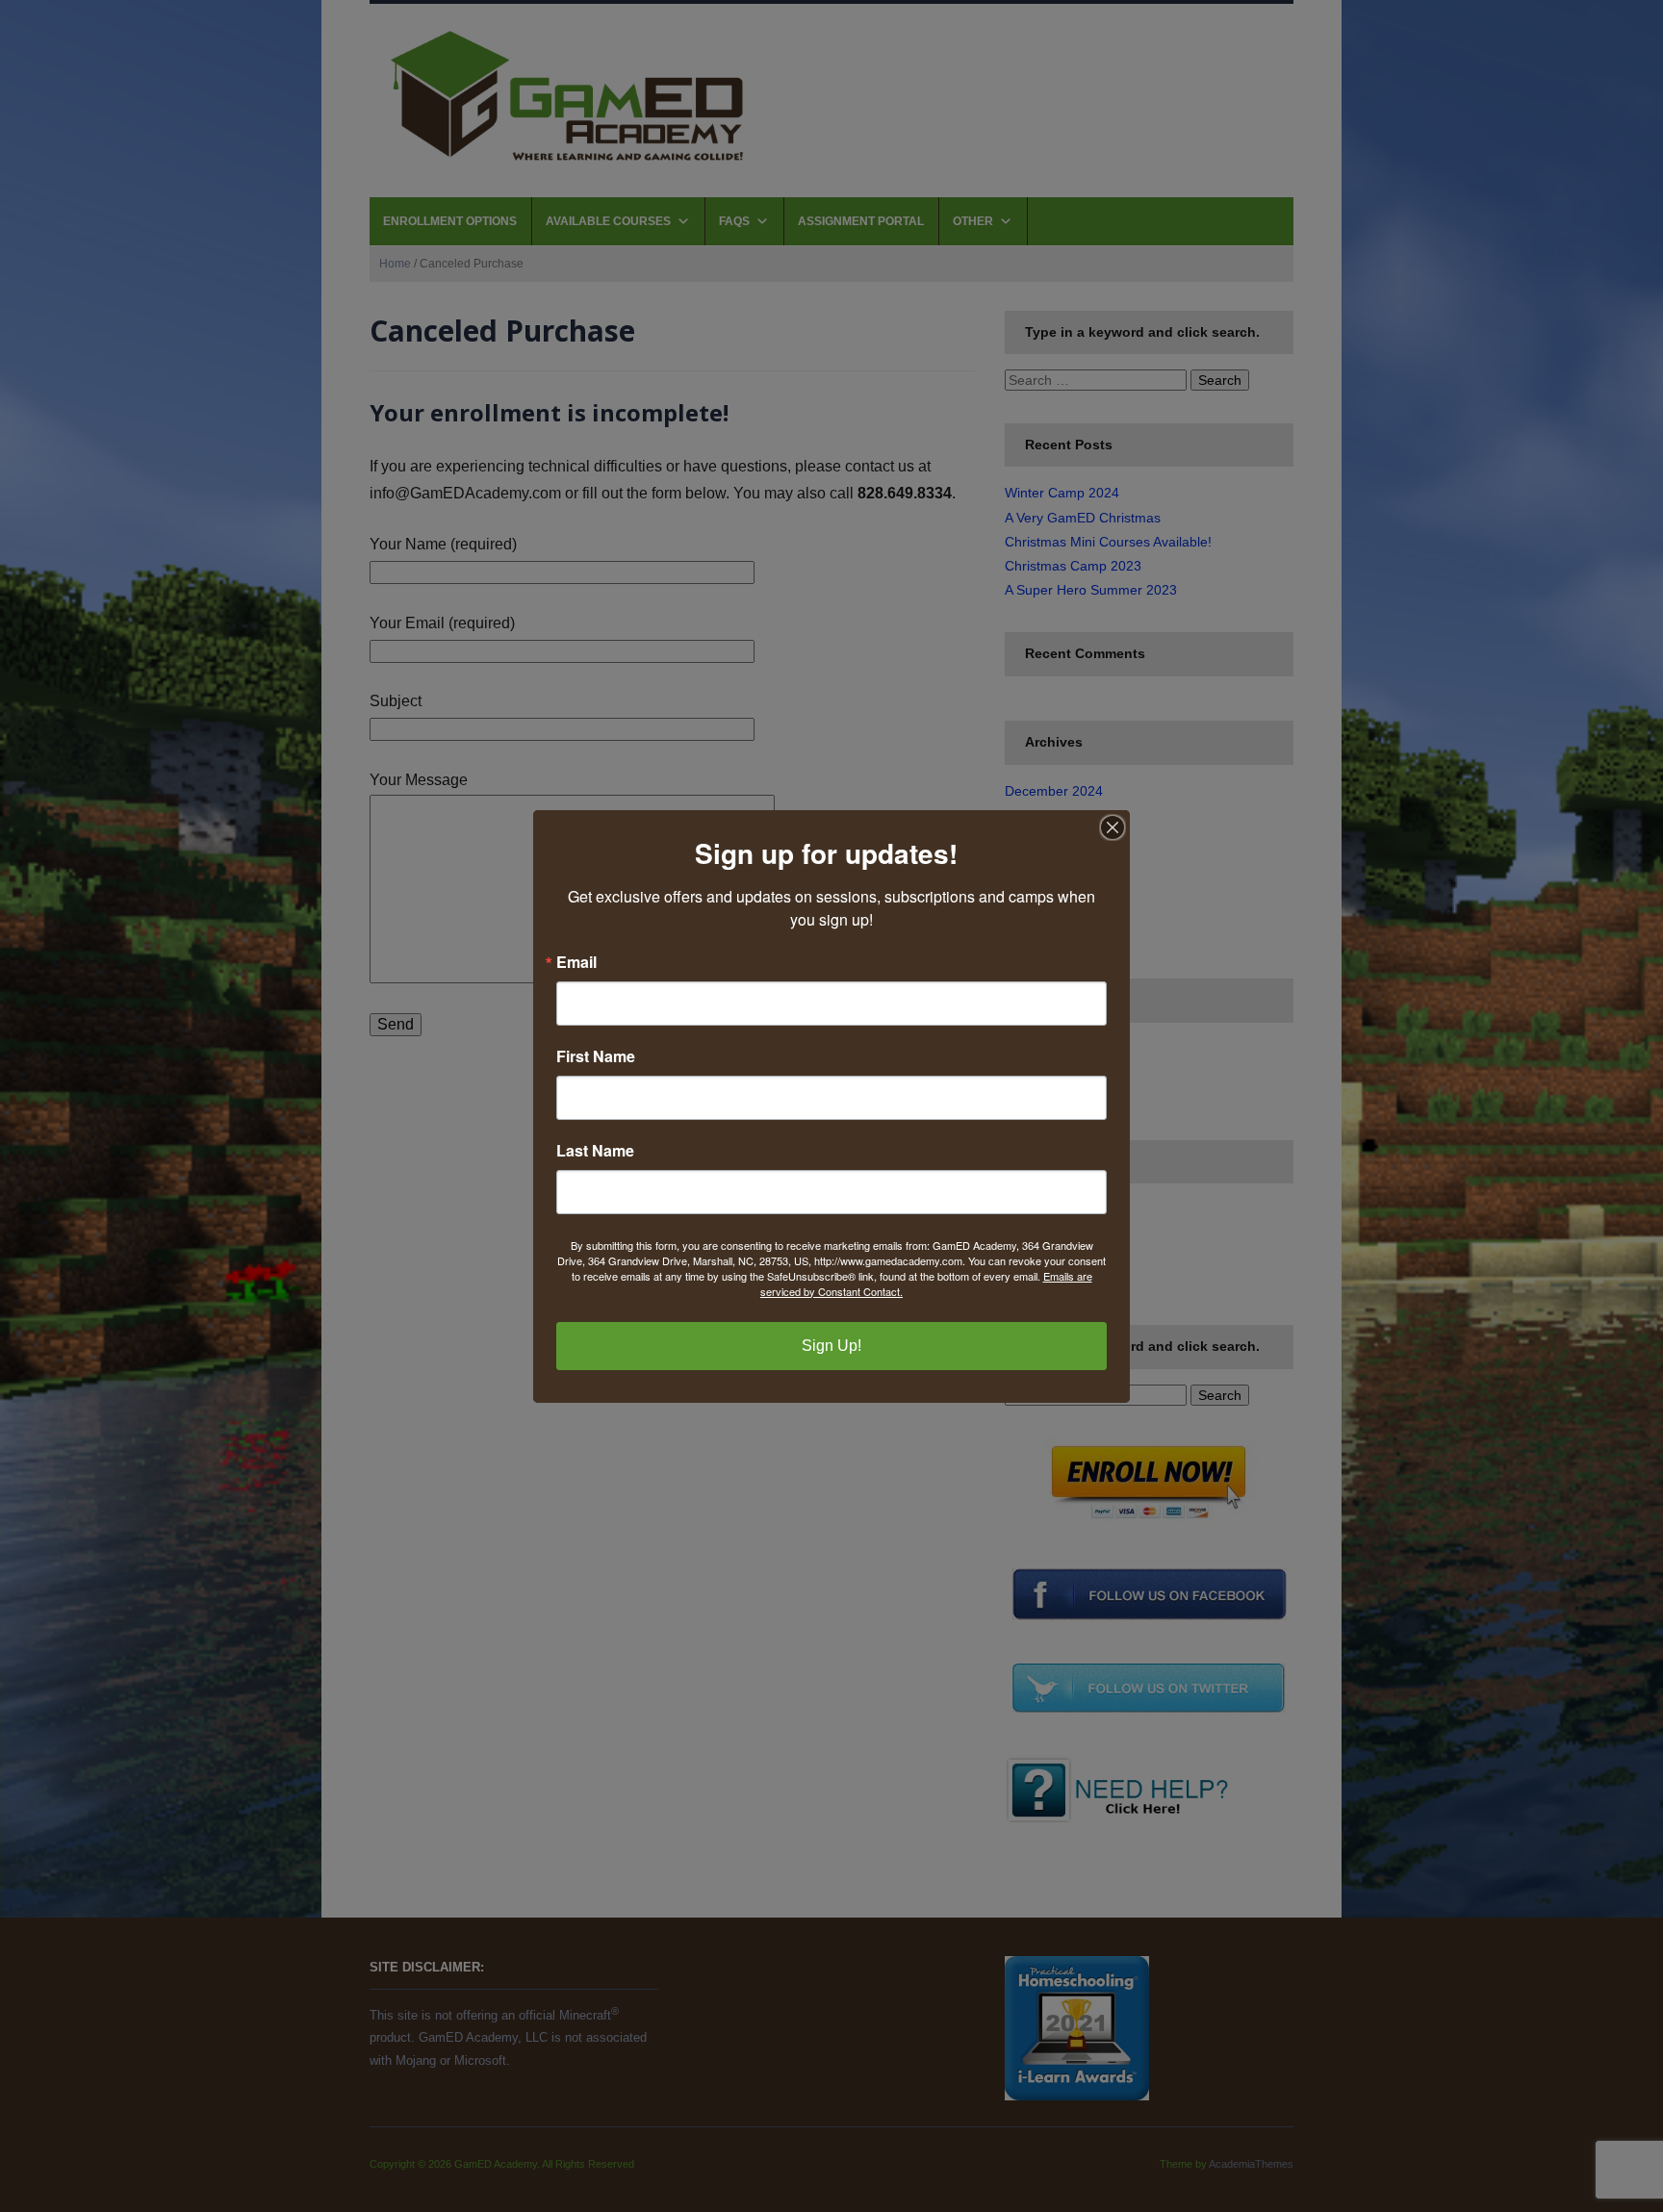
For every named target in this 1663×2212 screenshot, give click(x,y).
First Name (596, 1056)
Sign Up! (831, 1346)
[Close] (1113, 827)
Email (576, 962)
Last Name (595, 1151)
